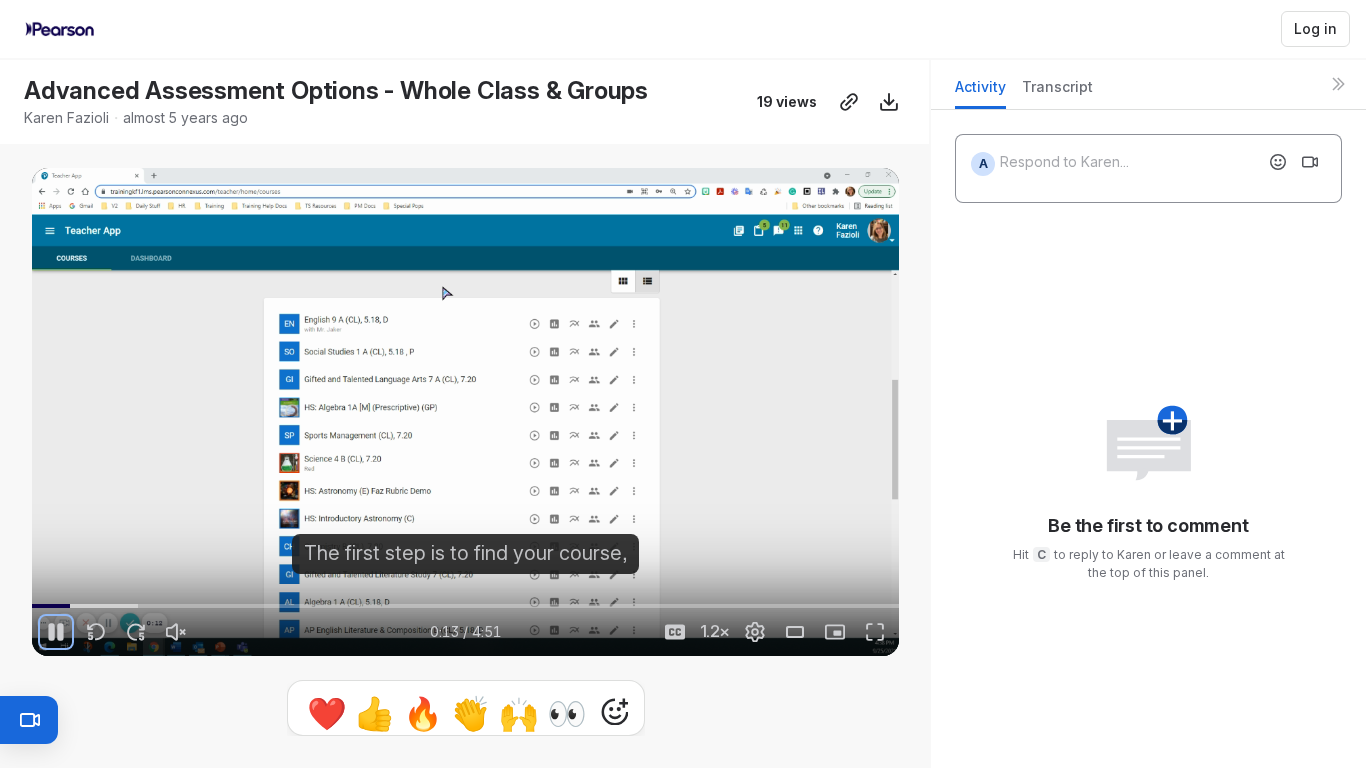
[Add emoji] (1278, 162)
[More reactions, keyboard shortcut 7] (522, 712)
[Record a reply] (1310, 162)
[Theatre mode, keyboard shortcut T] (795, 632)
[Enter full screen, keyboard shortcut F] (875, 632)
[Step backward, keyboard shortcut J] (96, 632)
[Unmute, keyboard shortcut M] (176, 632)
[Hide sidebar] (1338, 84)
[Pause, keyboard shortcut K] (56, 632)
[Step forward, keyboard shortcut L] (136, 632)
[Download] (889, 102)
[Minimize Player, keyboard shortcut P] (835, 632)
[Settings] (755, 632)
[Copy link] (849, 102)
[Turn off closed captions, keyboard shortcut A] (675, 632)
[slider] (465, 606)
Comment (672, 711)
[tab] (980, 92)
